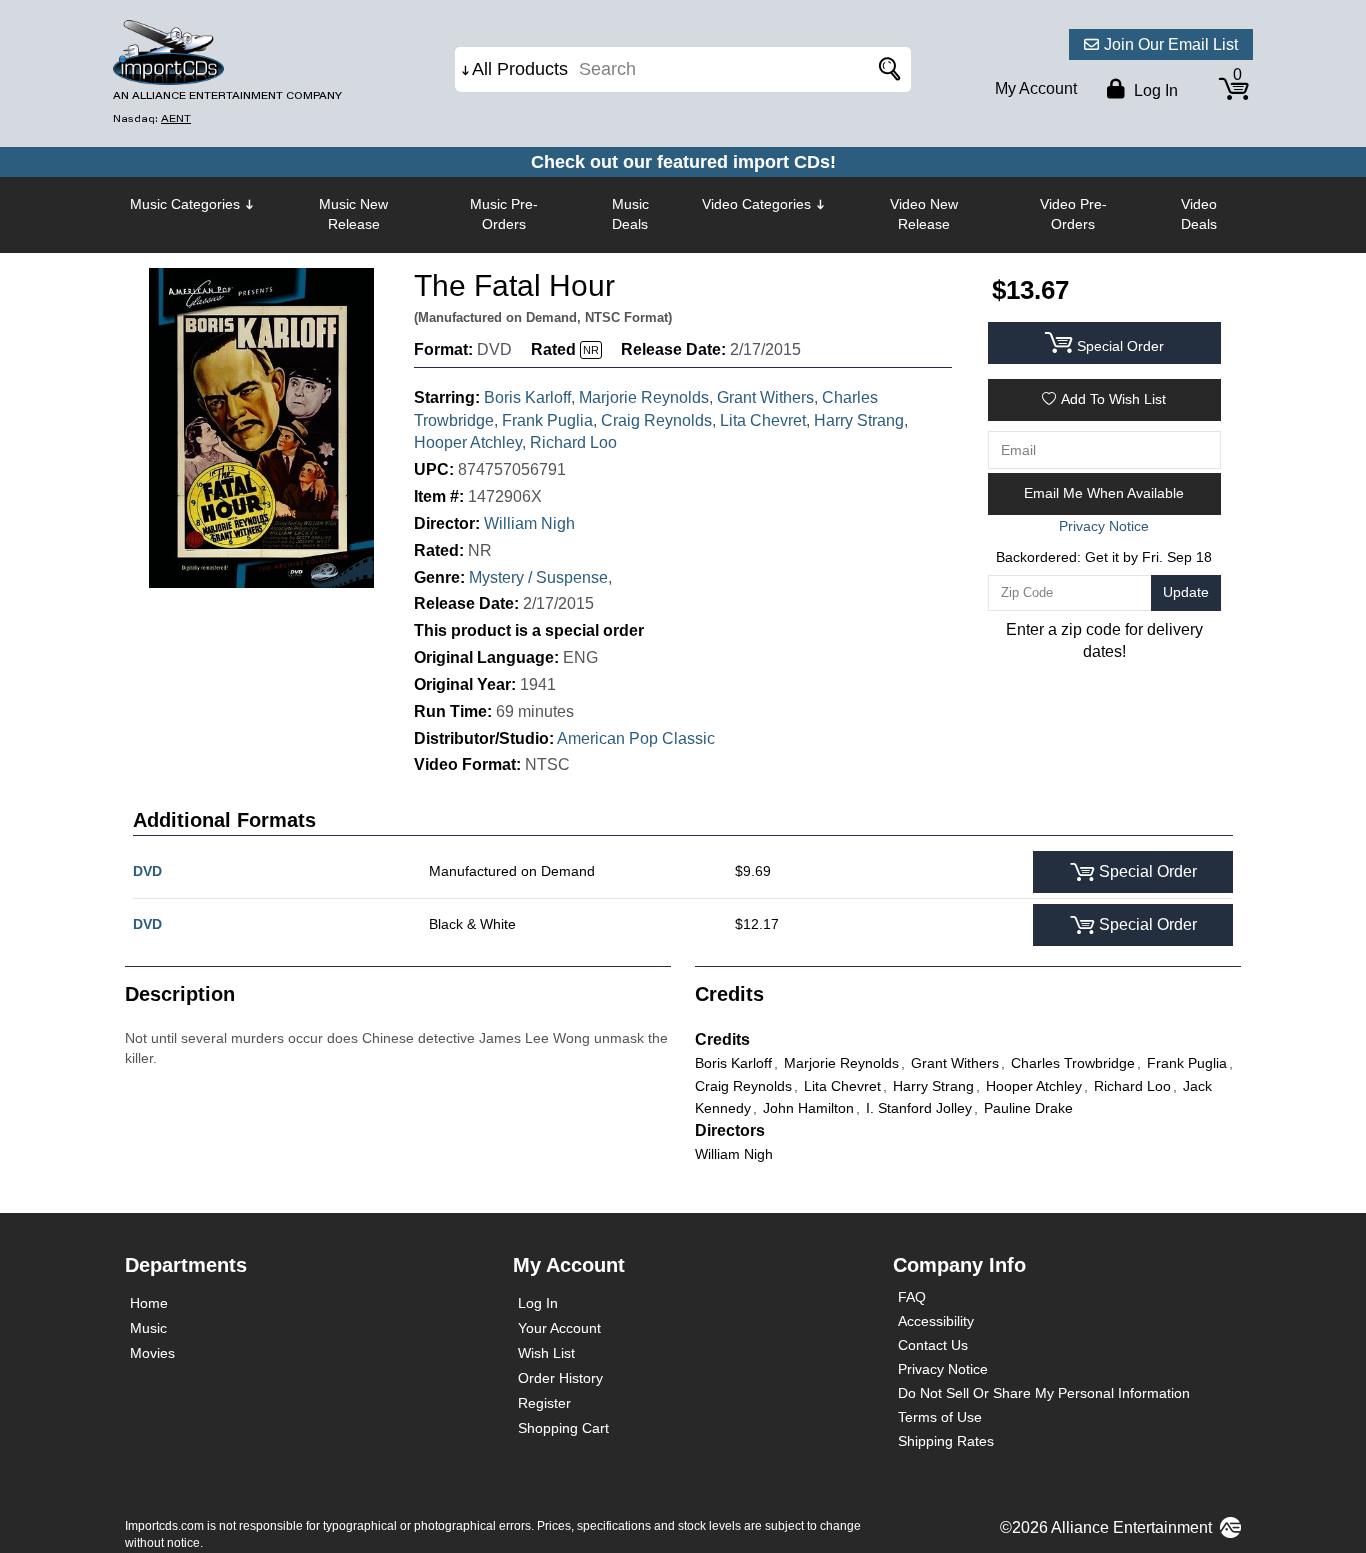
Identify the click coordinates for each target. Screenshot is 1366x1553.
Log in (1154, 90)
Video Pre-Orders (1073, 214)
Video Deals (1199, 214)
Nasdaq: (152, 118)
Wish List (546, 1353)
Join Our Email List (1171, 44)
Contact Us (933, 1345)
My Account (1036, 88)
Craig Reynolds (656, 420)
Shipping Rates (946, 1441)
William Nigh (529, 523)
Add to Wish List (1113, 399)
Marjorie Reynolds (644, 397)
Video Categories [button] (756, 204)
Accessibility (936, 1321)
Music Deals (630, 214)
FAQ (912, 1297)
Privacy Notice (943, 1369)
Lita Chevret (763, 420)
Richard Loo (573, 442)
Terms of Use (940, 1417)
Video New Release (924, 214)
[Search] (886, 69)
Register (544, 1403)
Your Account (559, 1328)
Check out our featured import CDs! (683, 162)
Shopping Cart (563, 1428)
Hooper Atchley (468, 442)
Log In (538, 1303)
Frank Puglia (547, 420)
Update (1186, 592)
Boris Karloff (527, 397)
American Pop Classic (636, 738)
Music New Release (353, 214)
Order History (560, 1378)
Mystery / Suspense (538, 577)
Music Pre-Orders (504, 214)
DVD (147, 871)
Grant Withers (765, 397)
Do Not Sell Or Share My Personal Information (1044, 1393)
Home (149, 1303)
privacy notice (1104, 526)
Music (148, 1328)
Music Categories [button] (185, 204)
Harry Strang (859, 420)
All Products (520, 69)
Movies (152, 1353)
